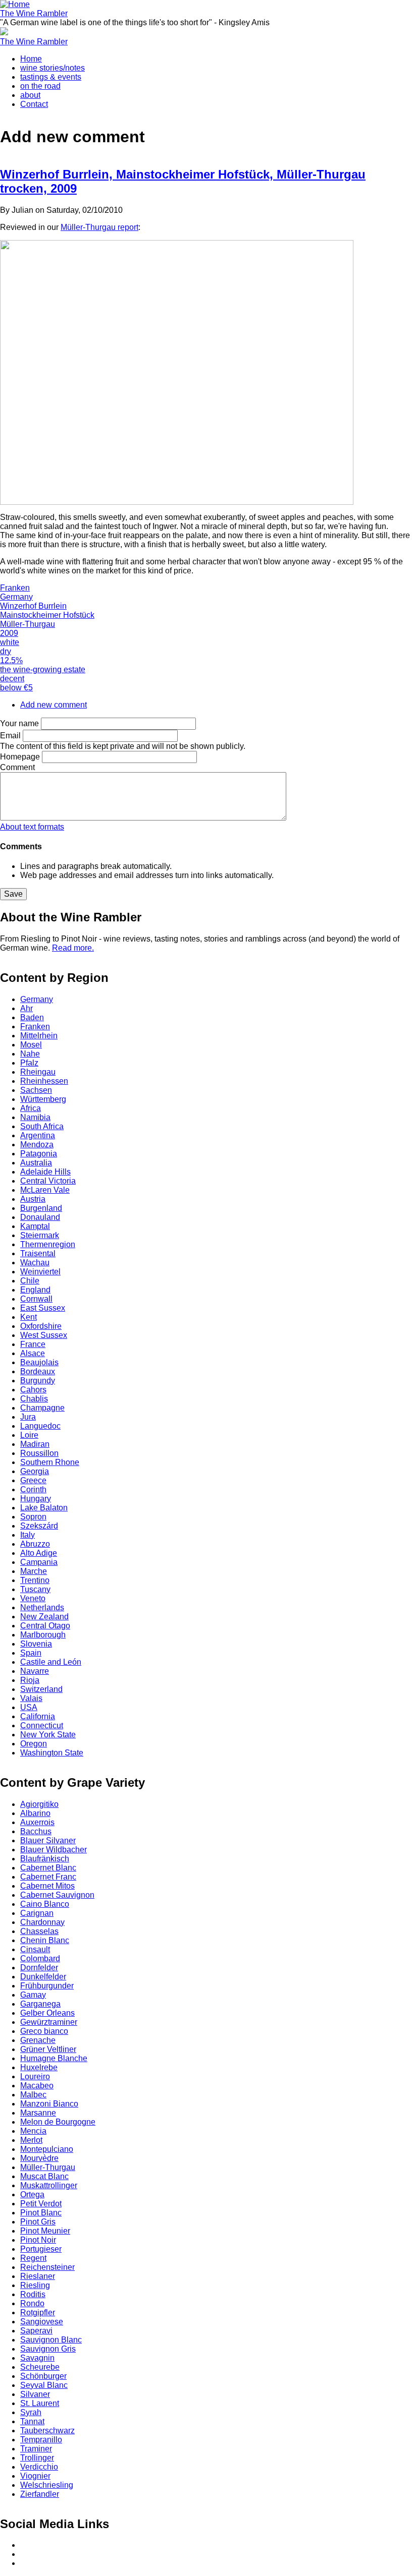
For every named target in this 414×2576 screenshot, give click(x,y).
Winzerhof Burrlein (33, 606)
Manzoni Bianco (49, 2104)
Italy (28, 1535)
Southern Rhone (50, 1462)
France (33, 1344)
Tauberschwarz (47, 2431)
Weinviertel (40, 1272)
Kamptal (35, 1226)
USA (29, 1707)
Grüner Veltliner (48, 2049)
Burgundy (38, 1381)
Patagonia (39, 1154)
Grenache (38, 2040)
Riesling (35, 2285)
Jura (28, 1417)
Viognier (35, 2476)
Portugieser (41, 2249)
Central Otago (45, 1626)
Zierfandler (40, 2494)
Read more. (73, 948)
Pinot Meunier (45, 2231)
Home (31, 59)
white (10, 642)
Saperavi (36, 2331)
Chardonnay (42, 1922)
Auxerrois (37, 1822)
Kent (29, 1317)
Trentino (35, 1580)
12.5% (11, 660)
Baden (32, 1017)
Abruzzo (35, 1544)
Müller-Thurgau (28, 624)
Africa (31, 1108)
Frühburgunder (47, 1986)
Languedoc (40, 1426)
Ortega (32, 2194)
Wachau (35, 1263)
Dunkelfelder (43, 1977)
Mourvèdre (39, 2158)
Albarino (35, 1813)
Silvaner (35, 2394)
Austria (33, 1199)
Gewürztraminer (49, 2022)
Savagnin (37, 2358)
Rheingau (38, 1072)
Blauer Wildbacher (54, 1850)
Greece (33, 1480)
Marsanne (38, 2113)
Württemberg (43, 1099)
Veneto (33, 1598)
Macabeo (37, 2086)
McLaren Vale (45, 1190)
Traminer (36, 2449)
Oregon (34, 1744)
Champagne (42, 1408)
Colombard (40, 1958)
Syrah (31, 2412)
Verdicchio (39, 2467)
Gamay (33, 1995)
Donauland (40, 1217)
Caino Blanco (45, 1904)
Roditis (33, 2294)
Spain (31, 1653)
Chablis (34, 1399)
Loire (29, 1435)
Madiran (35, 1444)
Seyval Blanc (44, 2385)
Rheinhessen (44, 1081)
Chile (30, 1281)
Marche (34, 1571)
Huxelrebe (39, 2067)
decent (12, 679)
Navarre (35, 1671)
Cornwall (36, 1299)
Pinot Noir (38, 2240)
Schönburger (43, 2376)
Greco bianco (44, 2031)
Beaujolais (39, 1362)
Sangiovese (42, 2322)
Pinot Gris (38, 2222)
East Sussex (43, 1308)
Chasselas (39, 1931)
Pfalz (29, 1063)
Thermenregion (48, 1244)
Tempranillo (41, 2440)
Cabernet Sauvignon (57, 1895)
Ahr (27, 1008)
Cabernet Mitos (47, 1886)
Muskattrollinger (49, 2185)
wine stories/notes (53, 68)
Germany (16, 597)
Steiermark (40, 1235)
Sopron (33, 1517)
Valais (31, 1698)
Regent (33, 2258)
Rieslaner (38, 2276)
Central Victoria (48, 1181)
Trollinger (37, 2458)
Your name (19, 723)
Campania (39, 1562)
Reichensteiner (47, 2267)
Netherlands (42, 1607)
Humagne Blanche (54, 2058)
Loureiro (35, 2076)
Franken (15, 588)
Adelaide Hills (45, 1172)
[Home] (15, 4)
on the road (40, 86)
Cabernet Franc (48, 1877)
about (30, 95)
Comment (17, 767)
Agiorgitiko (39, 1804)
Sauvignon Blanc (51, 2340)
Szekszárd (39, 1526)
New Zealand (44, 1617)
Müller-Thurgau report (99, 227)
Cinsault (35, 1949)
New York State (48, 1735)
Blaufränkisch (45, 1859)
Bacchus (36, 1831)
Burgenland (41, 1208)
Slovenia (36, 1644)
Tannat (32, 2421)
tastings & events (51, 77)
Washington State (52, 1753)
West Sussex (44, 1335)
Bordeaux (38, 1371)
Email (10, 736)
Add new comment (54, 705)
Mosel (31, 1045)
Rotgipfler (38, 2312)
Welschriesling (47, 2485)
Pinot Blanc (41, 2213)
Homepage (20, 757)
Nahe (30, 1054)
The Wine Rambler (34, 13)
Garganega (40, 2004)
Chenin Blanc (45, 1940)
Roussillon (39, 1453)
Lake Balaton (44, 1508)
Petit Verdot (41, 2204)
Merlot (31, 2140)
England (35, 1290)
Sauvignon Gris (48, 2349)
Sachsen (36, 1090)
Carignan (37, 1913)
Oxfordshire (41, 1326)
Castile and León (51, 1662)
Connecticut (42, 1725)
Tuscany (35, 1589)
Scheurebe (40, 2367)
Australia (36, 1163)
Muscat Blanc (44, 2176)
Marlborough (43, 1635)
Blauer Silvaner (48, 1840)
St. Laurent (40, 2403)
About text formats (32, 827)
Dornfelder (39, 1968)
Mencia (33, 2131)
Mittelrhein (39, 1036)
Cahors (33, 1390)
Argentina (38, 1135)
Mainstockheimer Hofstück (47, 615)
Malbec (33, 2095)
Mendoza (37, 1145)
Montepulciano (47, 2149)
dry (6, 651)
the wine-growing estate (43, 669)
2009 (9, 633)
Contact (34, 104)
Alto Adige (39, 1553)
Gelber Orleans (47, 2013)
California (38, 1716)
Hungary (36, 1499)
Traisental (38, 1253)
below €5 (16, 688)
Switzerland (41, 1689)
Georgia (35, 1471)
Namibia (35, 1117)
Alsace (33, 1353)
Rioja (30, 1680)
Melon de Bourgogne (58, 2122)
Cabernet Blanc (48, 1868)
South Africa (42, 1126)
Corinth (33, 1489)
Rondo (32, 2303)
